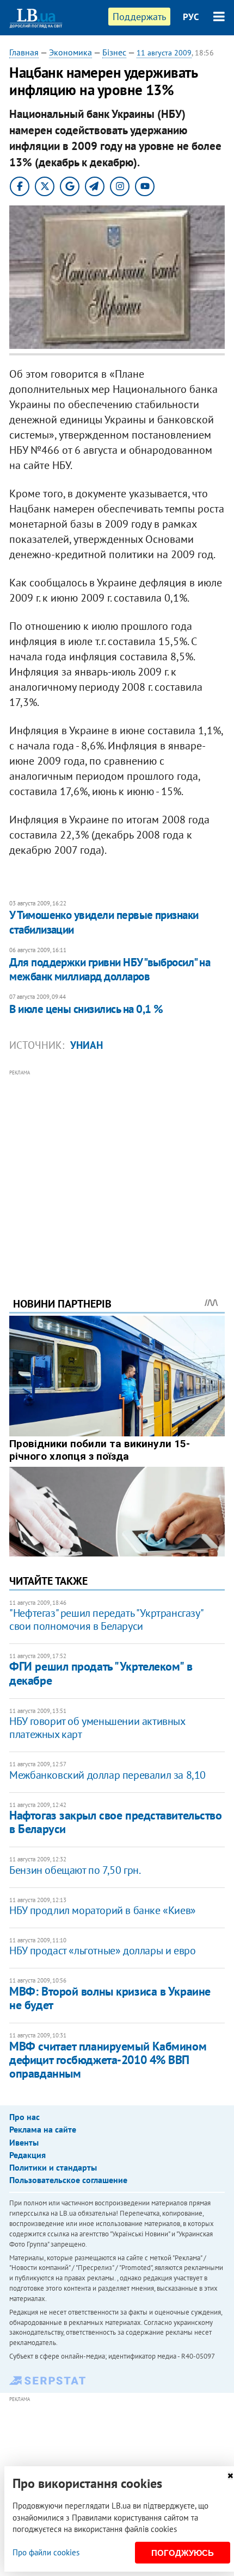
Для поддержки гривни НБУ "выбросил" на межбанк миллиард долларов (110, 969)
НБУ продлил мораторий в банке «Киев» (103, 1910)
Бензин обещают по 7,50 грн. (75, 1870)
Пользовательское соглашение (68, 2180)
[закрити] (230, 2476)
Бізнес (114, 52)
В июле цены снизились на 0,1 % (86, 1009)
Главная (24, 52)
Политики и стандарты (53, 2167)
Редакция (27, 2155)
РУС (191, 17)
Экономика (70, 52)
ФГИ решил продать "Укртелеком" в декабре (101, 1673)
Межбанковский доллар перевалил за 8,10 (107, 1775)
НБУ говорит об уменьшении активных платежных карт (97, 1728)
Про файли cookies (46, 2552)
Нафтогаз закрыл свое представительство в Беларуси (115, 1822)
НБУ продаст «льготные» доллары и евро (102, 1950)
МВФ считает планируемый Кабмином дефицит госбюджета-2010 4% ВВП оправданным (108, 2060)
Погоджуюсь (183, 2553)
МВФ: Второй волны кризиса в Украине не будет (110, 1998)
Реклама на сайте (43, 2129)
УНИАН (87, 1045)
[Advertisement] (117, 1168)
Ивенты (24, 2142)
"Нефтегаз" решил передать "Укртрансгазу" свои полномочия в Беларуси (106, 1620)
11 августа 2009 (164, 53)
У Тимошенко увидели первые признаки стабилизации (104, 922)
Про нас (24, 2117)
